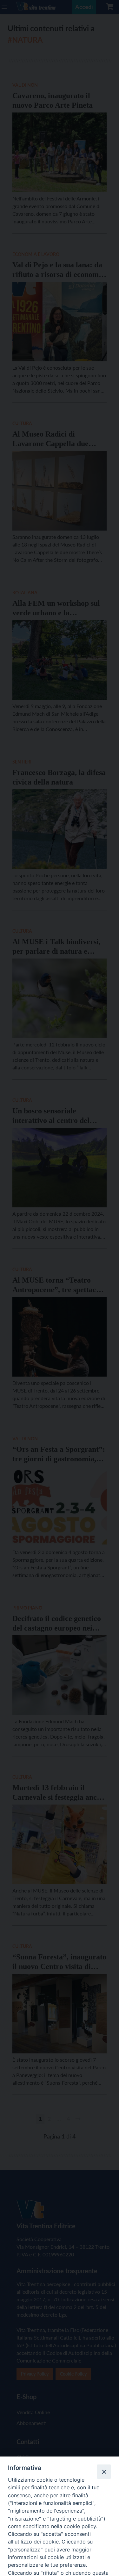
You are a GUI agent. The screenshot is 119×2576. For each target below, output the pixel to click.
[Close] (104, 2471)
